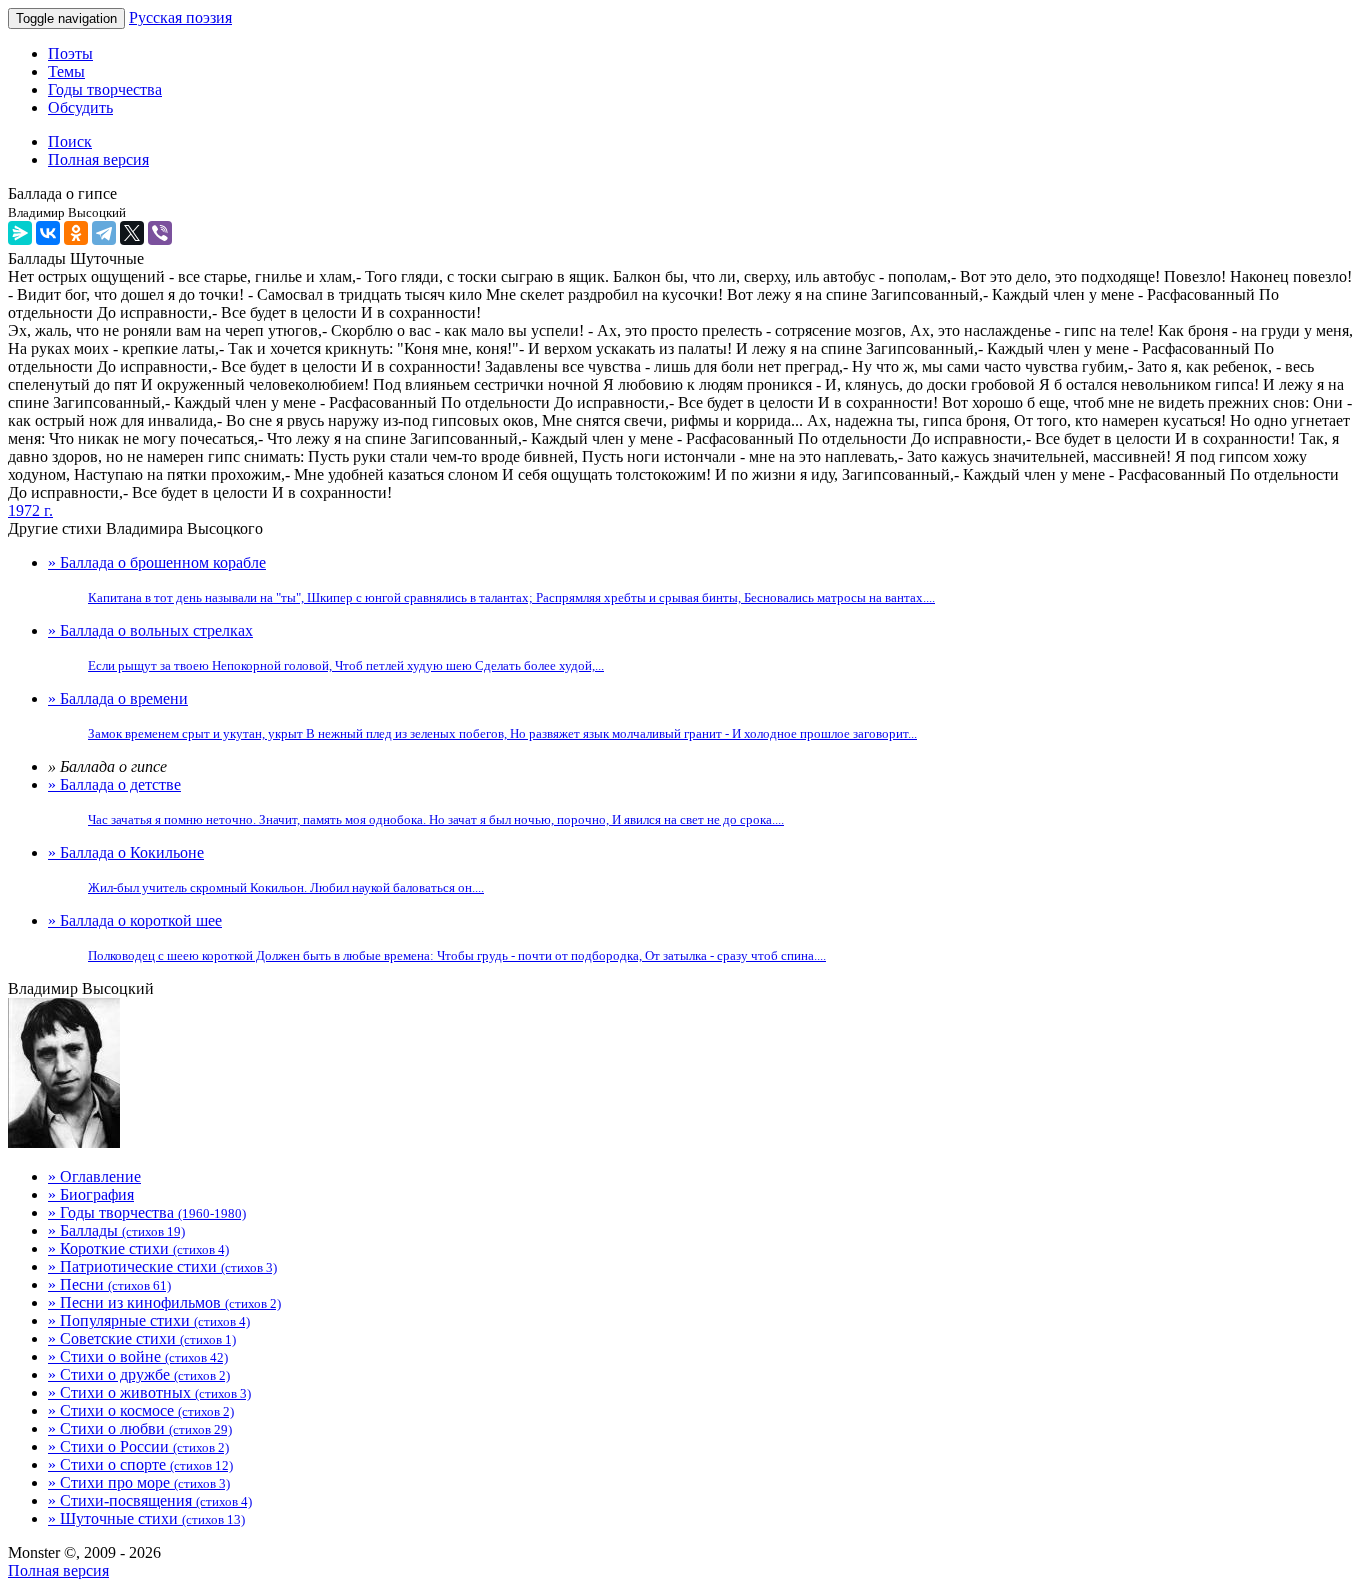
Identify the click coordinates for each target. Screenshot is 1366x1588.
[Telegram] (104, 233)
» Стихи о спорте (140, 1464)
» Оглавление (94, 1176)
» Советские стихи (142, 1338)
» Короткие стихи (138, 1248)
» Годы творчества (147, 1212)
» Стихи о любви (140, 1428)
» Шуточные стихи (146, 1518)
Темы (66, 71)
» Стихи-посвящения (150, 1500)
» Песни (109, 1284)
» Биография (91, 1194)
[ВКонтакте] (48, 233)
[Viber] (160, 233)
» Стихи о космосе (141, 1410)
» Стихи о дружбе (139, 1374)
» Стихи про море (139, 1482)
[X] (132, 233)
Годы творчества (105, 89)
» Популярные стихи (149, 1320)
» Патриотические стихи (162, 1266)
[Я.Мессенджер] (20, 233)
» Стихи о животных (149, 1392)
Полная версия (58, 1570)
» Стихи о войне (138, 1356)
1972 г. (30, 510)
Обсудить (80, 107)
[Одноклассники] (76, 233)
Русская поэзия (180, 17)
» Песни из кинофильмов (164, 1302)
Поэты (70, 53)
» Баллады (116, 1230)
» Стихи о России (138, 1446)
